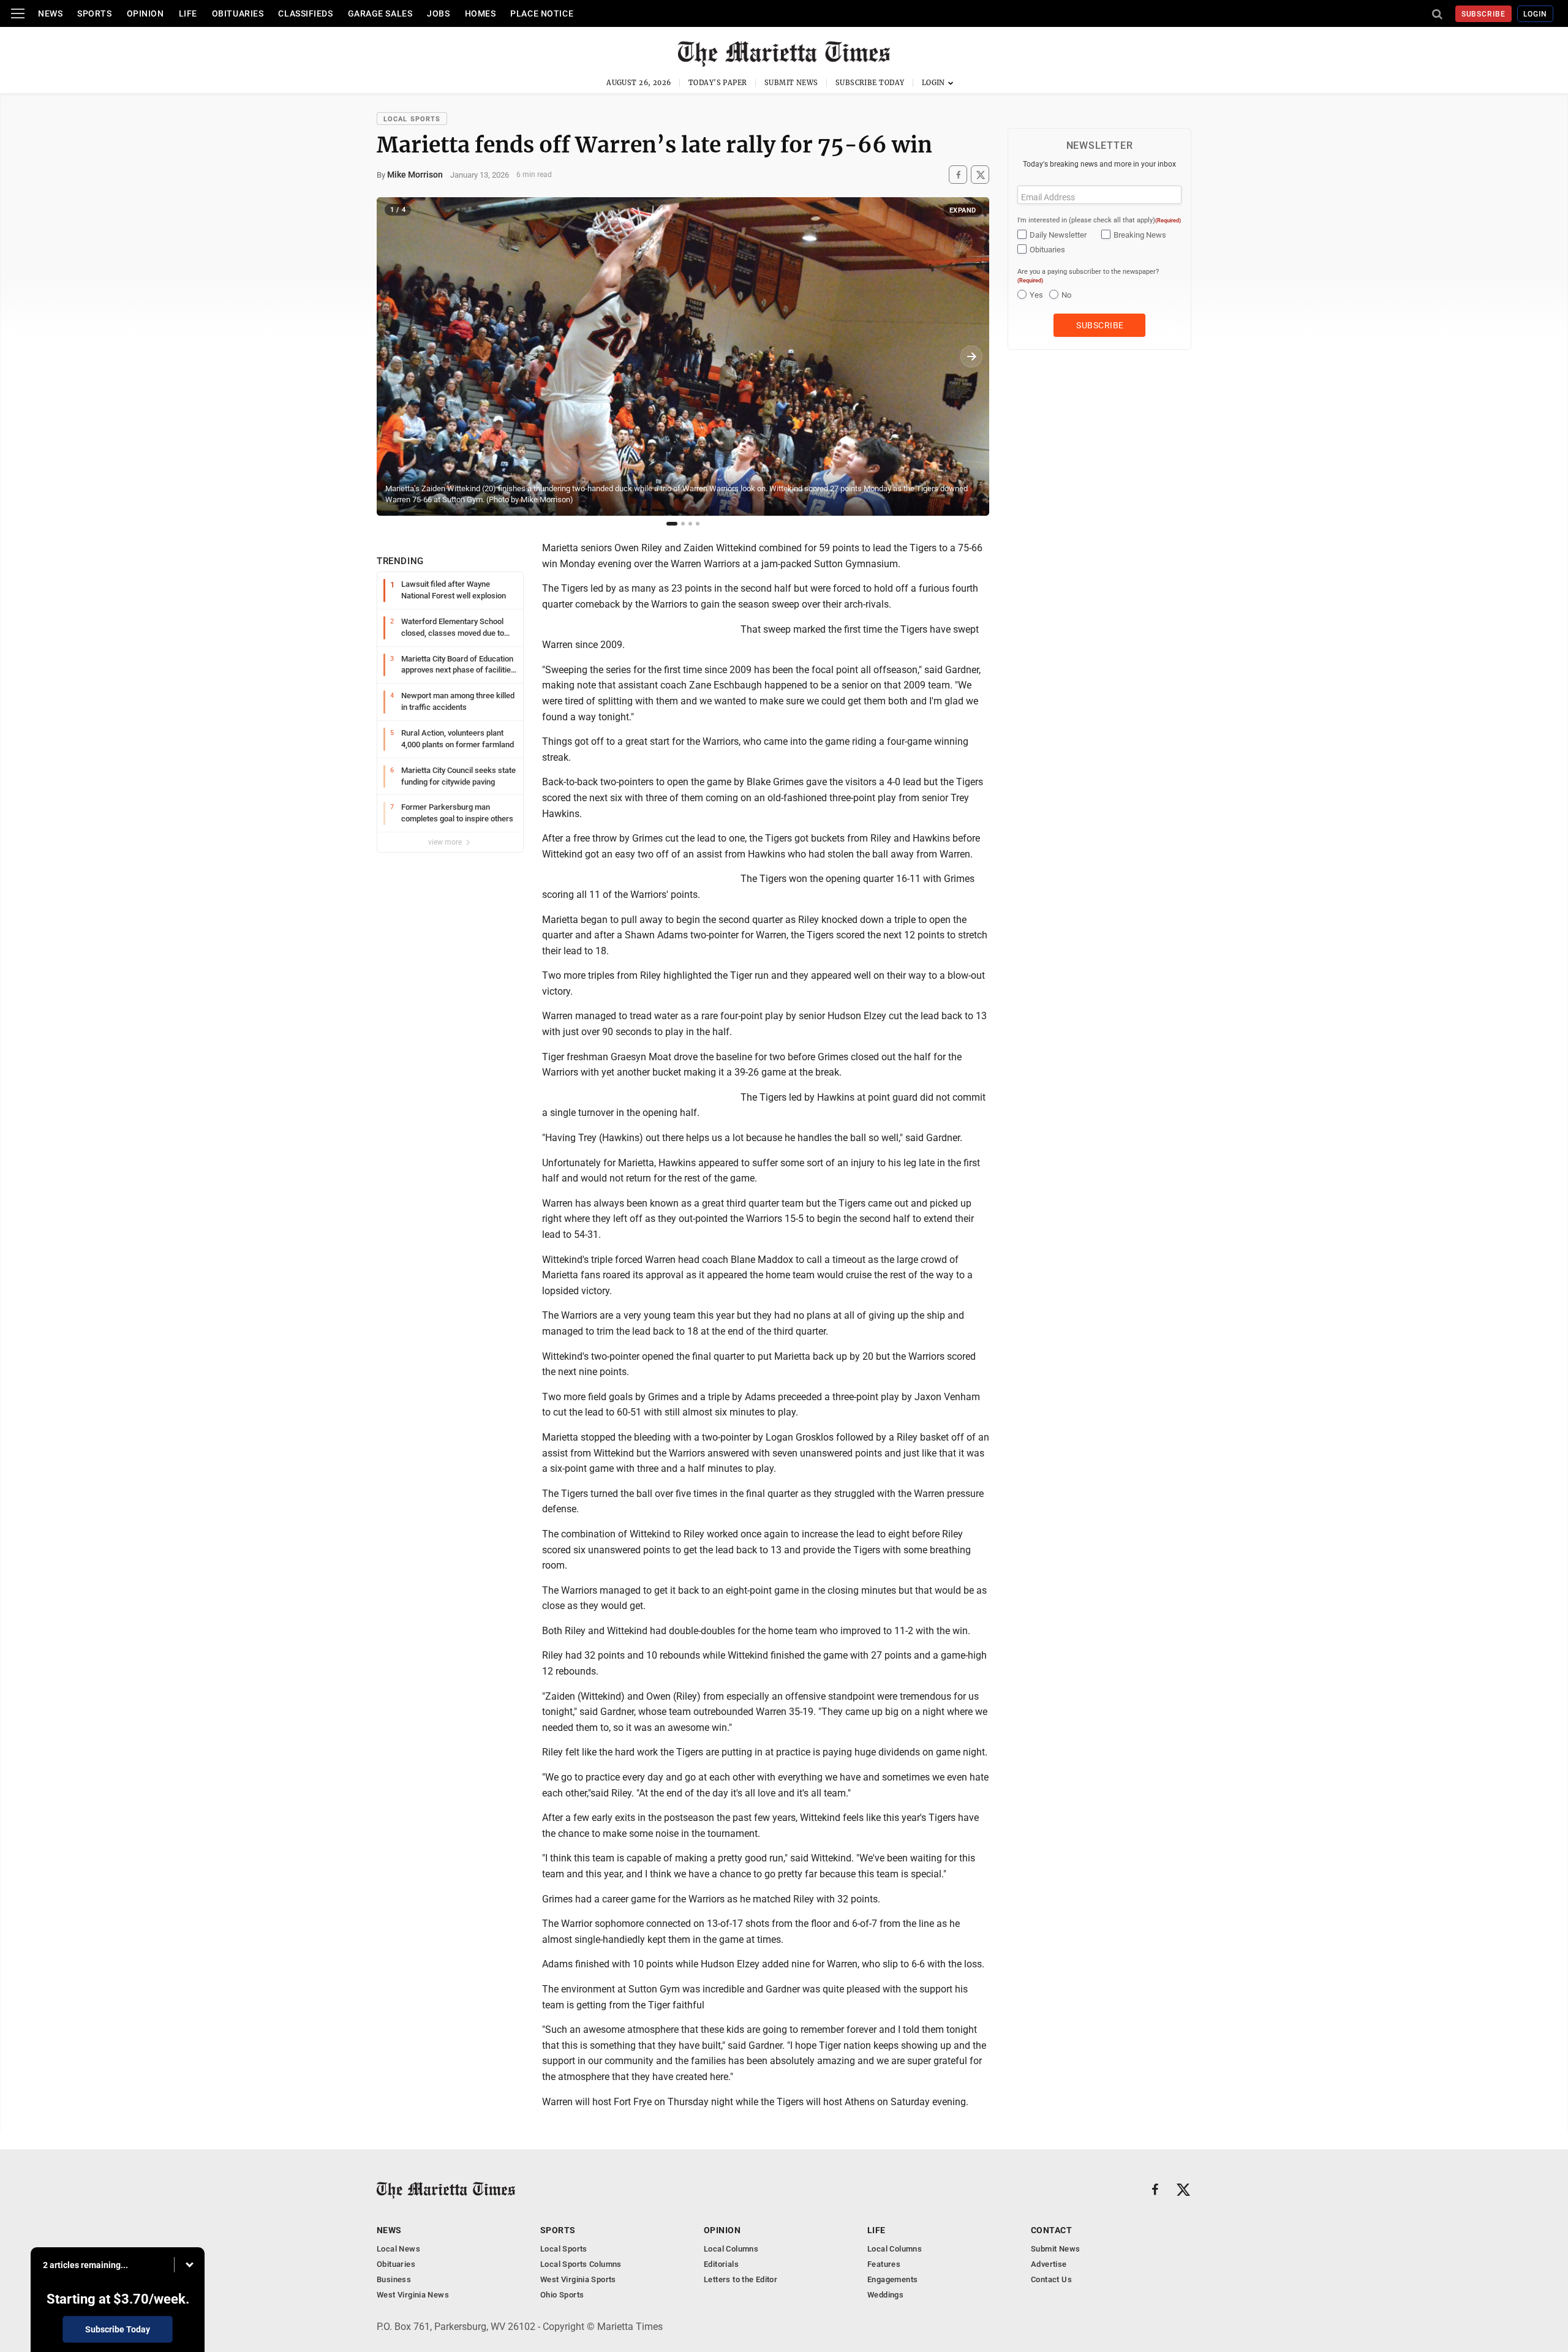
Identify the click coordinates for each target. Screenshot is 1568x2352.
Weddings (885, 2295)
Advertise (1049, 2264)
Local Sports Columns (581, 2264)
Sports (94, 13)
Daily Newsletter (1058, 235)
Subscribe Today (870, 83)
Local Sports (412, 119)
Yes (1036, 295)
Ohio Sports (562, 2295)
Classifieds (305, 13)
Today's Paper (718, 83)
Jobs (438, 13)
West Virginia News (413, 2295)
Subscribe (1484, 14)
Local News (398, 2249)
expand (963, 210)
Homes (481, 13)
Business (394, 2279)
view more (446, 842)
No (1066, 295)
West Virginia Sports (578, 2279)
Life (188, 13)
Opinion (145, 13)
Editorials (721, 2264)
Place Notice (542, 13)
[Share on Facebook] (958, 175)
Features (884, 2264)
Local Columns (731, 2249)
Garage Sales (380, 13)
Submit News (791, 83)
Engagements (892, 2279)
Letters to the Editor (741, 2279)
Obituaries (238, 13)
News (50, 13)
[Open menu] (18, 13)
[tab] (672, 524)
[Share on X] (980, 175)
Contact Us (1051, 2279)
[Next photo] (971, 356)
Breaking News (1140, 235)
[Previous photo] (394, 356)
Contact (1051, 2230)
